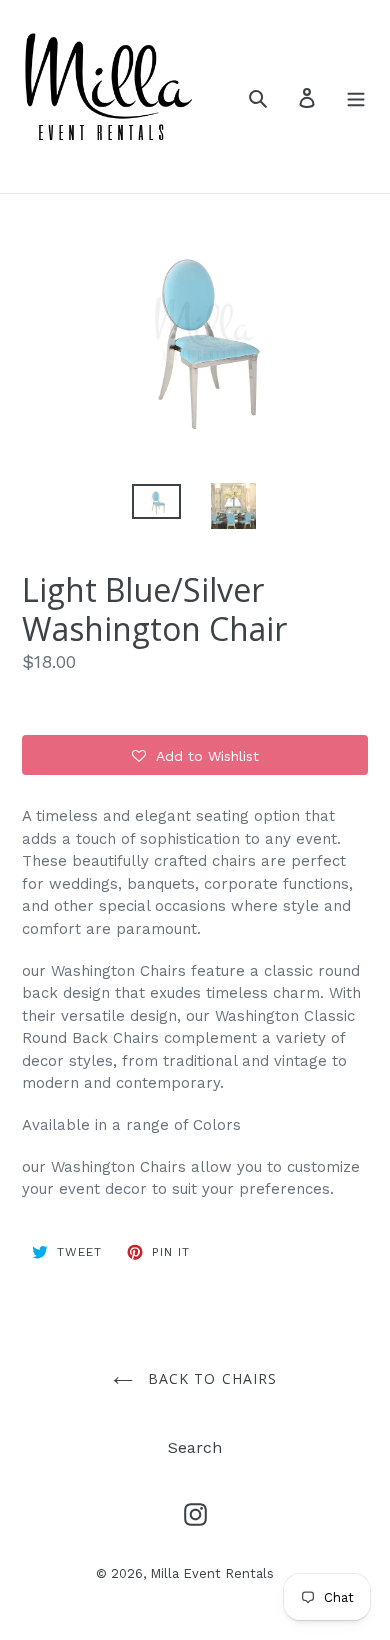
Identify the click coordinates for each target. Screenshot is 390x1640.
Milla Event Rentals (212, 1573)
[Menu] (356, 97)
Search (195, 1447)
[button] (195, 755)
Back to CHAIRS (210, 1378)
